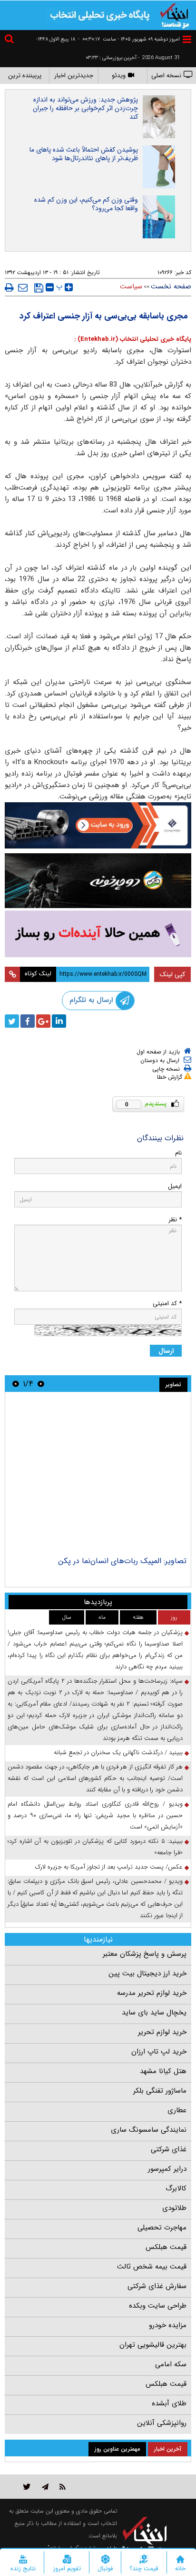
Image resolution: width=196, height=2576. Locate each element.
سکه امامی (171, 2364)
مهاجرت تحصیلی (162, 2228)
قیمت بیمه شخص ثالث (152, 2267)
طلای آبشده (169, 2403)
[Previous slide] (41, 1384)
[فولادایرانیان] (98, 825)
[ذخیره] (39, 288)
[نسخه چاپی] (9, 287)
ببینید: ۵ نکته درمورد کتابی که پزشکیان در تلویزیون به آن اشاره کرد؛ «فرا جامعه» (95, 1847)
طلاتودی (174, 2208)
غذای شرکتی (169, 2149)
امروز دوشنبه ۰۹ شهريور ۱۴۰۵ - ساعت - (129, 39)
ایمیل (175, 1186)
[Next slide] (16, 1384)
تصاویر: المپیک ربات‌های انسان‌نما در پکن (122, 1561)
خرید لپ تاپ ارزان (159, 2052)
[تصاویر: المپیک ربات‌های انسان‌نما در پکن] (98, 1475)
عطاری (177, 2110)
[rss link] (63, 2487)
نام (178, 1153)
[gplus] (43, 1021)
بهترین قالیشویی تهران (153, 2345)
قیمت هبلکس (166, 2247)
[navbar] (187, 39)
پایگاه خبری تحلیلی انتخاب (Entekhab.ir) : (133, 339)
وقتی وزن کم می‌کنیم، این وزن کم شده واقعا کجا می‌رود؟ (86, 204)
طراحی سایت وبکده (158, 2306)
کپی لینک (172, 974)
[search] (10, 40)
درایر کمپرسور (167, 2169)
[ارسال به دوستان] (23, 287)
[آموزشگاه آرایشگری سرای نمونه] (98, 934)
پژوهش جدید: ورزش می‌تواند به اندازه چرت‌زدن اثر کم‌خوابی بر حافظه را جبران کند (85, 108)
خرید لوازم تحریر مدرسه (152, 1993)
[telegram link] (45, 2487)
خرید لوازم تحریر (162, 2032)
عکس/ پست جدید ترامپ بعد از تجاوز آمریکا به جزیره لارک (109, 1867)
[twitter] (12, 1021)
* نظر (175, 1220)
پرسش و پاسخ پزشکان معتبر (145, 1954)
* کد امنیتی (167, 1303)
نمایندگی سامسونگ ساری (149, 2130)
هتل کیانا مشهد (163, 2071)
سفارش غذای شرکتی (157, 2286)
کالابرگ (176, 2188)
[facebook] (28, 1021)
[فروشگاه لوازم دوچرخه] (98, 881)
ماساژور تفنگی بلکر (160, 2091)
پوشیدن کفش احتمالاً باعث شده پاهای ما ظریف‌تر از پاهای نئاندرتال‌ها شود (84, 154)
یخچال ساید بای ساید (154, 2013)
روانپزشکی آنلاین (162, 2423)
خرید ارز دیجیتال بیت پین (147, 1973)
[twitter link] (27, 2487)
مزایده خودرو (168, 2325)
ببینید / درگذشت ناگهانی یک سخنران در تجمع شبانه (118, 1753)
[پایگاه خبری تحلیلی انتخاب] (175, 15)
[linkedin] (59, 1021)
